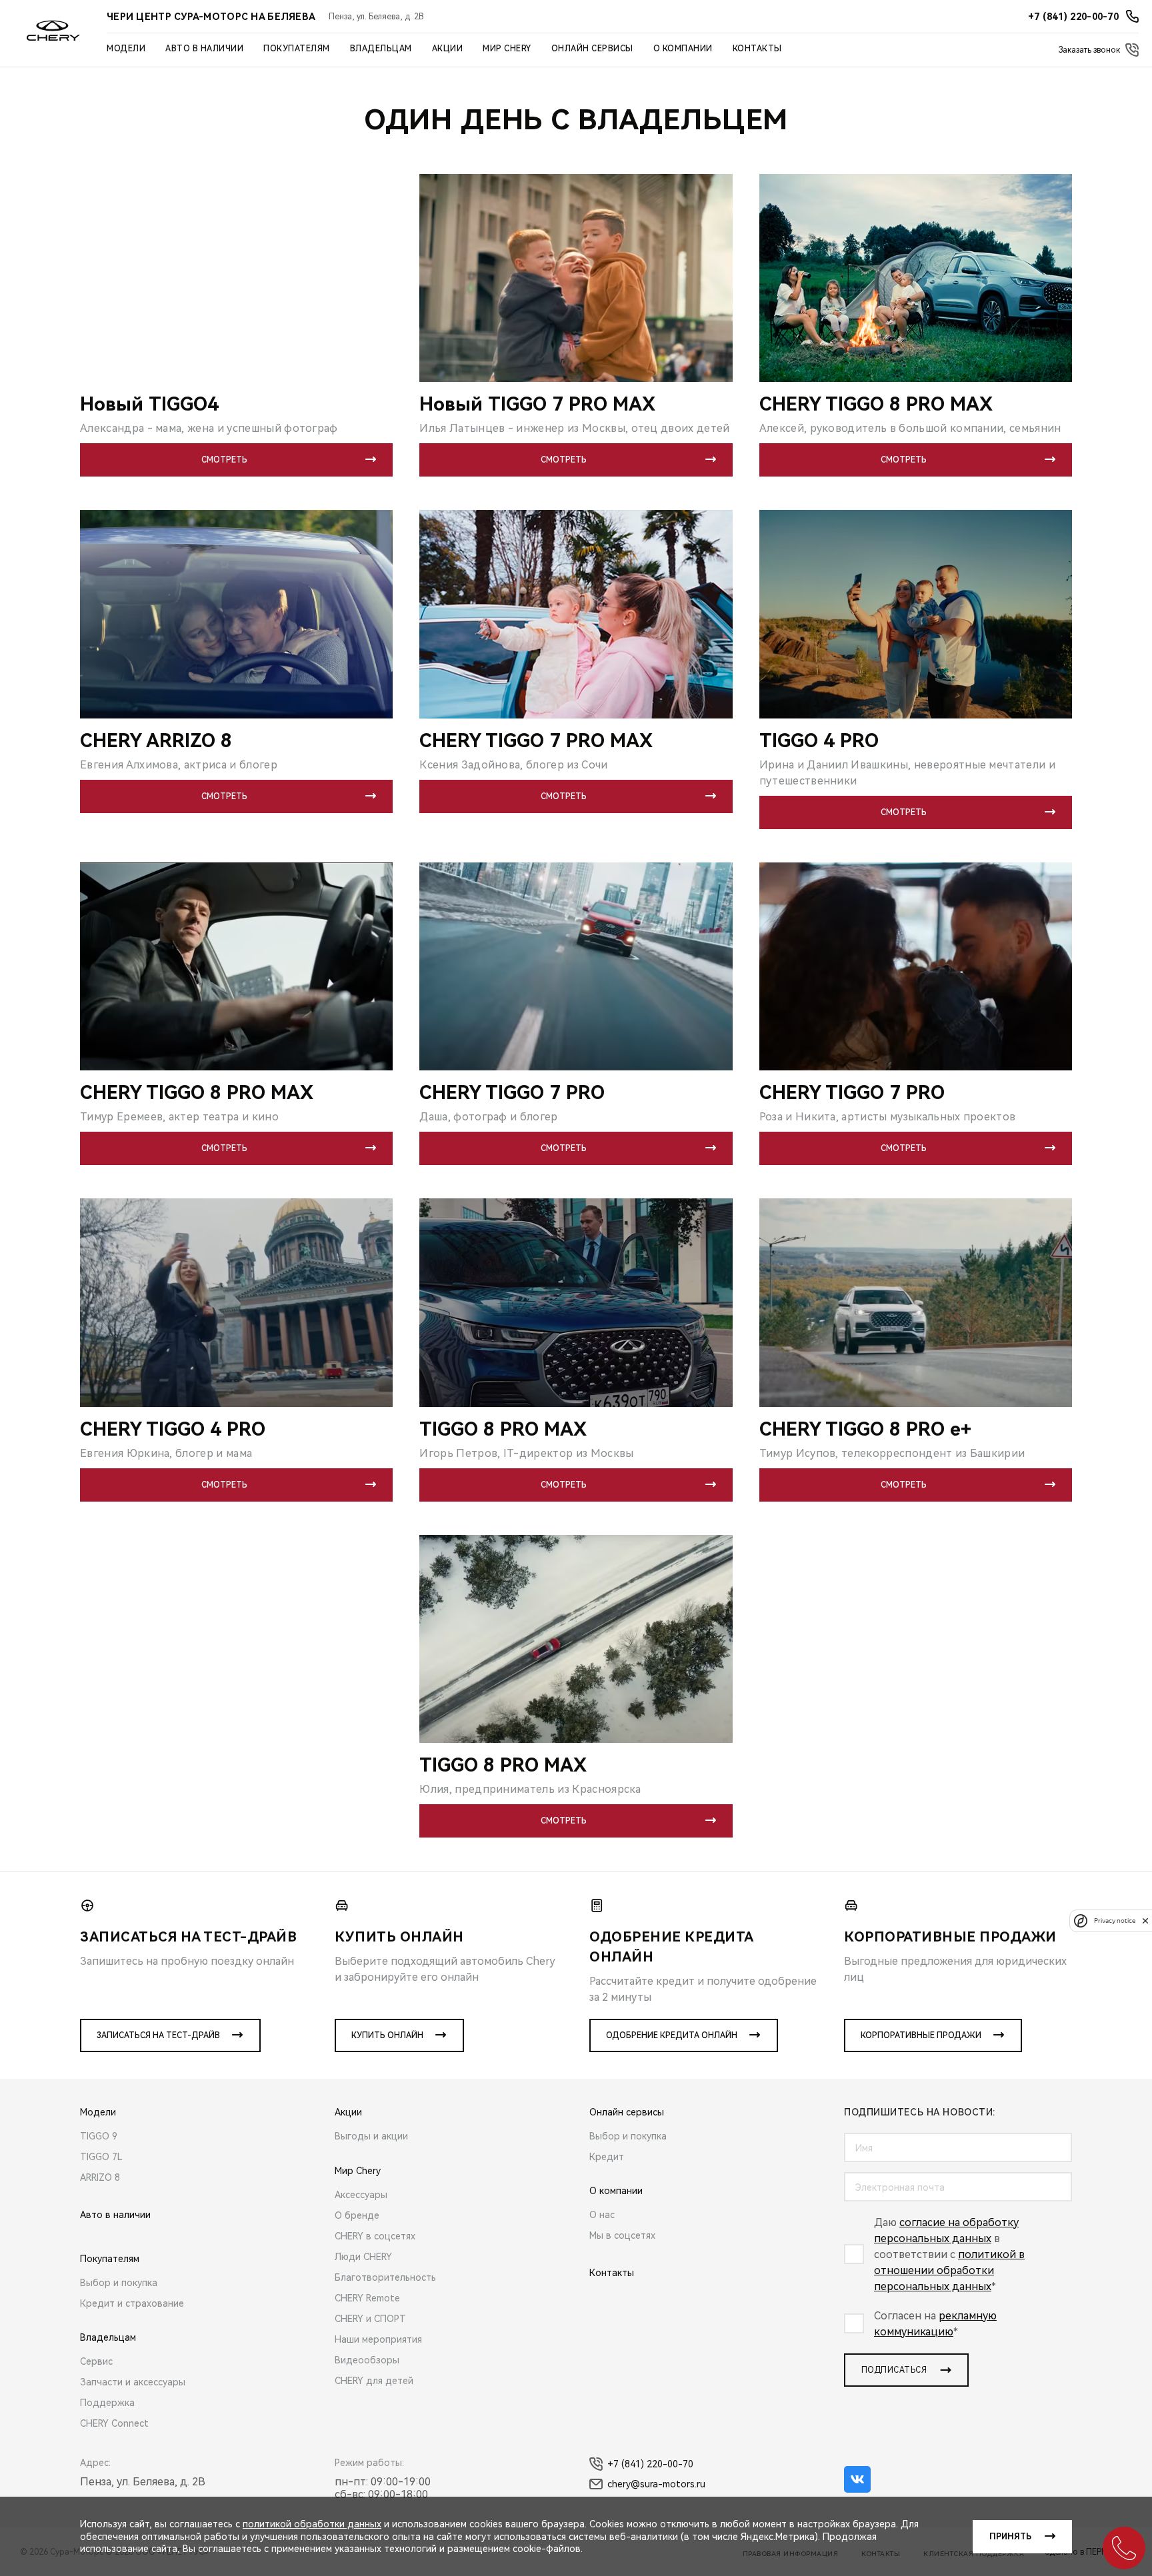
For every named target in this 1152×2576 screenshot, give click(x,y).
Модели (126, 49)
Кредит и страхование (132, 2303)
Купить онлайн (387, 2035)
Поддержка (107, 2403)
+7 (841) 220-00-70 (650, 2464)
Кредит (607, 2157)
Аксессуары (361, 2195)
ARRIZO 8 (100, 2177)
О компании (683, 49)
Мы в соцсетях (622, 2235)
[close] (1145, 1921)
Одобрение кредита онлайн (672, 2035)
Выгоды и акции (371, 2136)
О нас (602, 2215)
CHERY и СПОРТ (370, 2319)
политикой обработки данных (312, 2524)
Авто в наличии (204, 49)
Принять (1010, 2537)
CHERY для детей (374, 2381)
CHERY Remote (367, 2298)
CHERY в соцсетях (375, 2236)
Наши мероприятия (378, 2339)
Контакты (757, 49)
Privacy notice (1115, 1921)
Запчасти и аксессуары (133, 2382)
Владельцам (381, 49)
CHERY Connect (114, 2423)
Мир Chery (507, 49)
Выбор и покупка (119, 2283)
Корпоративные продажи (921, 2035)
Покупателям (297, 49)
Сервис (96, 2361)
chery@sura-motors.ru (656, 2484)
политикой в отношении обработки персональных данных (949, 2270)
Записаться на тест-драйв (158, 2035)
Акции (448, 49)
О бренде (357, 2215)
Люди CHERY (363, 2257)
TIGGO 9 (99, 2136)
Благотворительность (385, 2277)
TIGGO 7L (101, 2157)
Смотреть (224, 460)
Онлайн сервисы (592, 49)
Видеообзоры (367, 2360)
